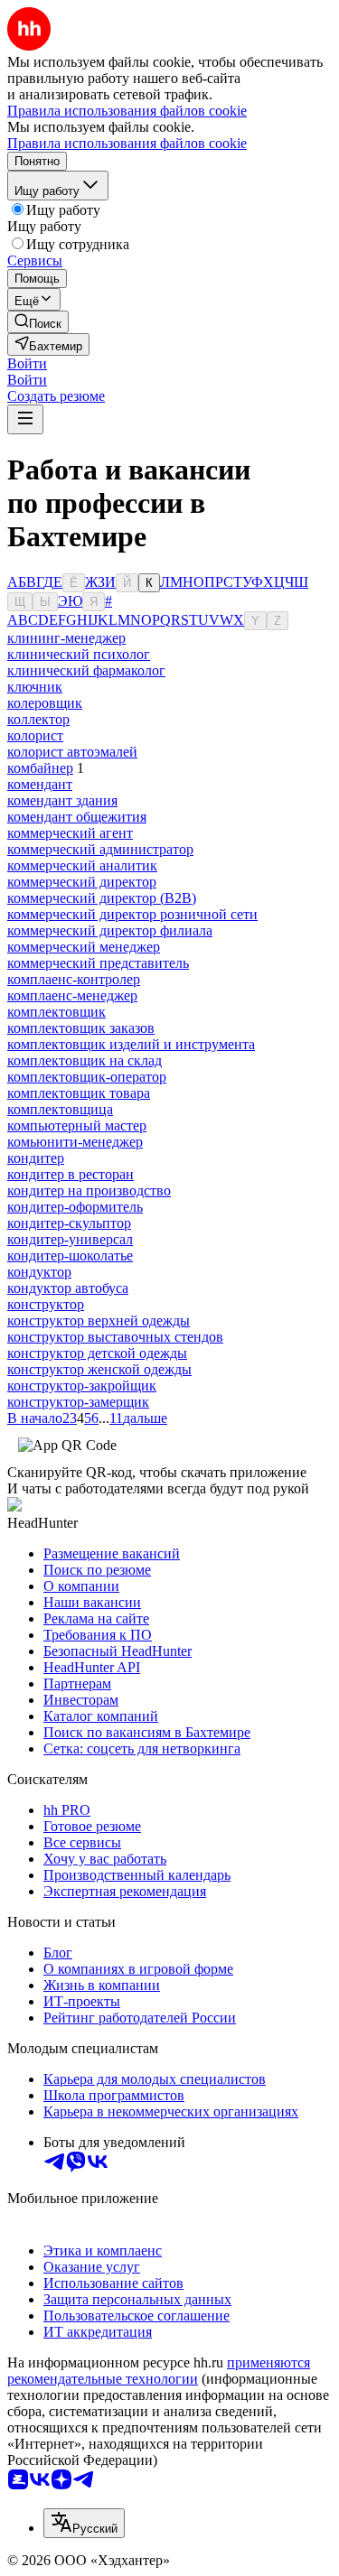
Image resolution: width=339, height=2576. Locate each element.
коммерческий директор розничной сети (132, 914)
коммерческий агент (70, 833)
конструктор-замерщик (78, 1402)
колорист (35, 735)
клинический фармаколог (86, 670)
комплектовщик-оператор (87, 1077)
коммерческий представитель (98, 963)
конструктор (46, 1304)
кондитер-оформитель (75, 1207)
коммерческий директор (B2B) (102, 898)
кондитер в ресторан (71, 1174)
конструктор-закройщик (82, 1386)
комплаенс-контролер (74, 979)
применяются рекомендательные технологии (159, 2371)
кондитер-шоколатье (70, 1255)
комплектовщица (60, 1109)
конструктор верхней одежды (99, 1321)
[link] (38, 322)
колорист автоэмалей (72, 752)
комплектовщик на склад (85, 1060)
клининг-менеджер (66, 638)
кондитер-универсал (70, 1239)
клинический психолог (79, 654)
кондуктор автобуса (68, 1288)
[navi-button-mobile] (25, 419)
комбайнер (40, 768)
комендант (40, 784)
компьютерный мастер (77, 1125)
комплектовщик (56, 1012)
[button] (27, 363)
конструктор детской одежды (97, 1353)
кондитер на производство (89, 1190)
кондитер (36, 1158)
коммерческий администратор (100, 849)
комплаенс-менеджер (72, 995)
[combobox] (84, 2523)
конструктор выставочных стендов (115, 1337)
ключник (35, 687)
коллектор (38, 719)
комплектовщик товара (79, 1093)
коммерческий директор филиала (110, 930)
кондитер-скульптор (69, 1223)
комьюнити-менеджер (75, 1142)
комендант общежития (77, 817)
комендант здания (62, 800)
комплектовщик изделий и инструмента (131, 1044)
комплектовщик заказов (81, 1028)
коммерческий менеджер (84, 947)
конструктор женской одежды (99, 1369)
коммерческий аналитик (82, 865)
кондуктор (39, 1272)
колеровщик (45, 703)
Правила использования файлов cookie (127, 143)
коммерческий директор (82, 882)
